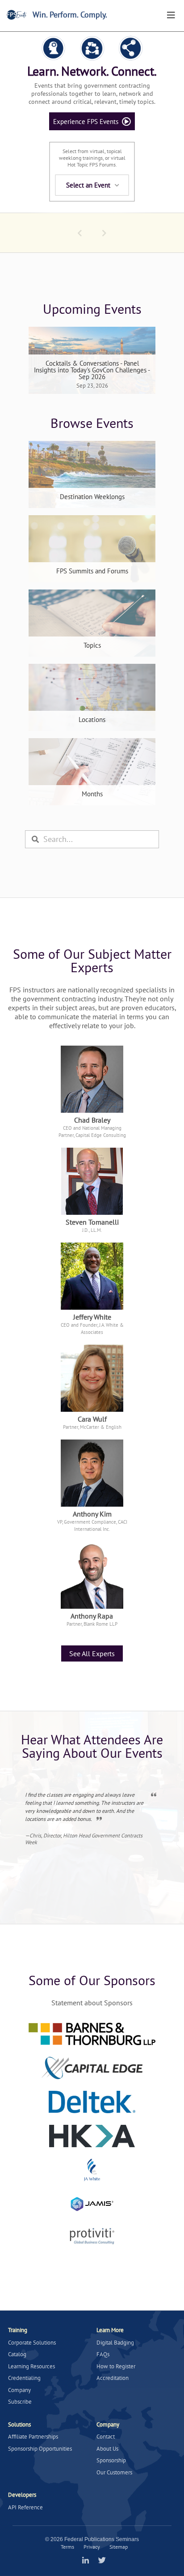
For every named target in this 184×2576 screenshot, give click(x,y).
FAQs (103, 2354)
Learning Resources (31, 2366)
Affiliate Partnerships (33, 2437)
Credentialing (24, 2378)
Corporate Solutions (32, 2343)
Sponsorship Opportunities (40, 2449)
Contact (106, 2437)
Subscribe (20, 2402)
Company (19, 2390)
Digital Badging (115, 2343)
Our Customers (114, 2472)
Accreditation (113, 2378)
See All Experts (92, 1653)
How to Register (116, 2366)
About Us (107, 2449)
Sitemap (119, 2547)
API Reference (25, 2507)
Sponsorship (111, 2460)
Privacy (92, 2547)
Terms (67, 2547)
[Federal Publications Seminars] (17, 15)
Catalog (17, 2354)
